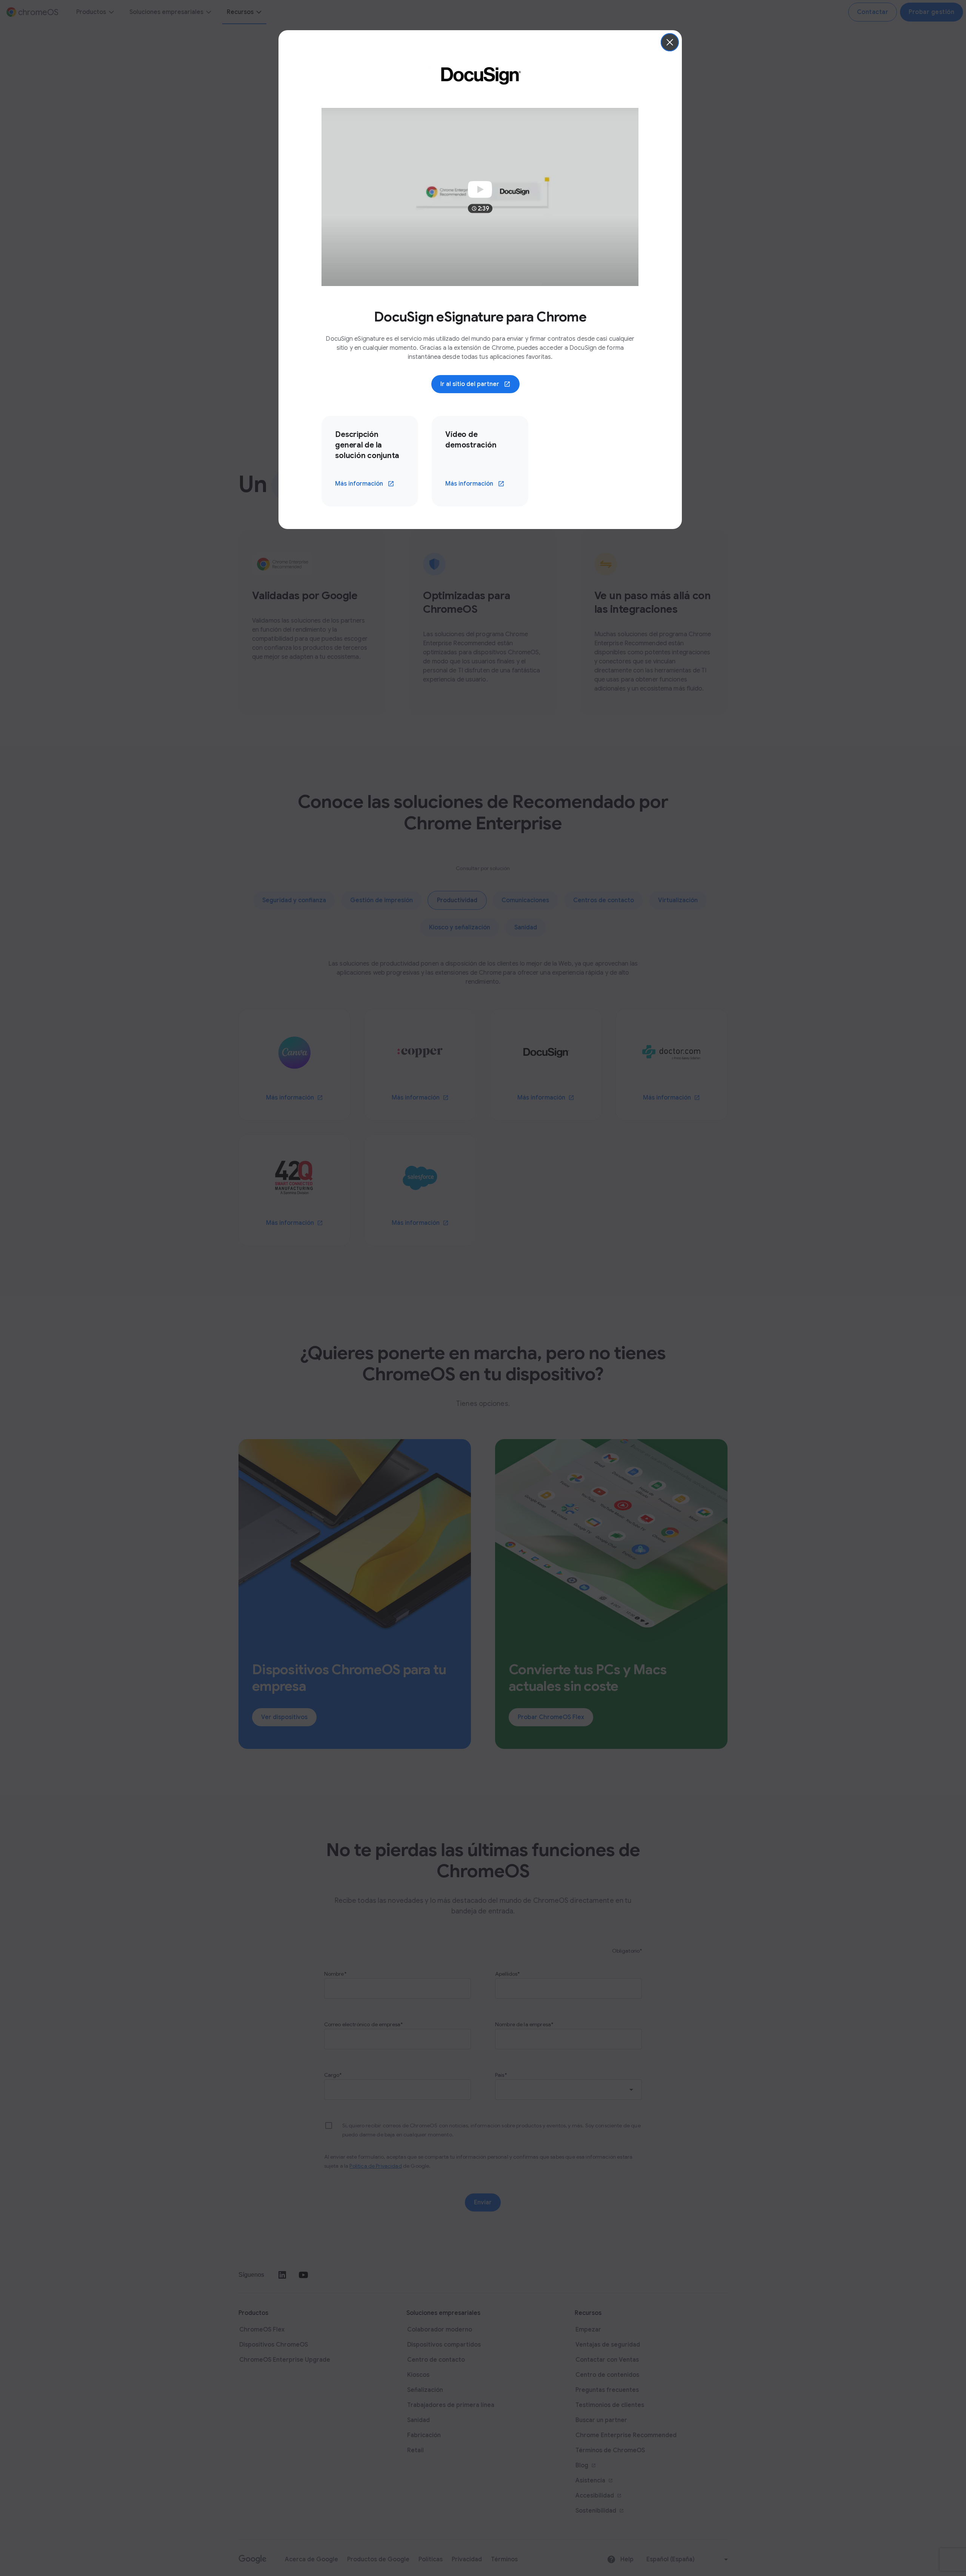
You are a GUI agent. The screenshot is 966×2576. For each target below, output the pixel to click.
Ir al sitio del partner (470, 384)
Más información (359, 484)
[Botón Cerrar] (670, 42)
